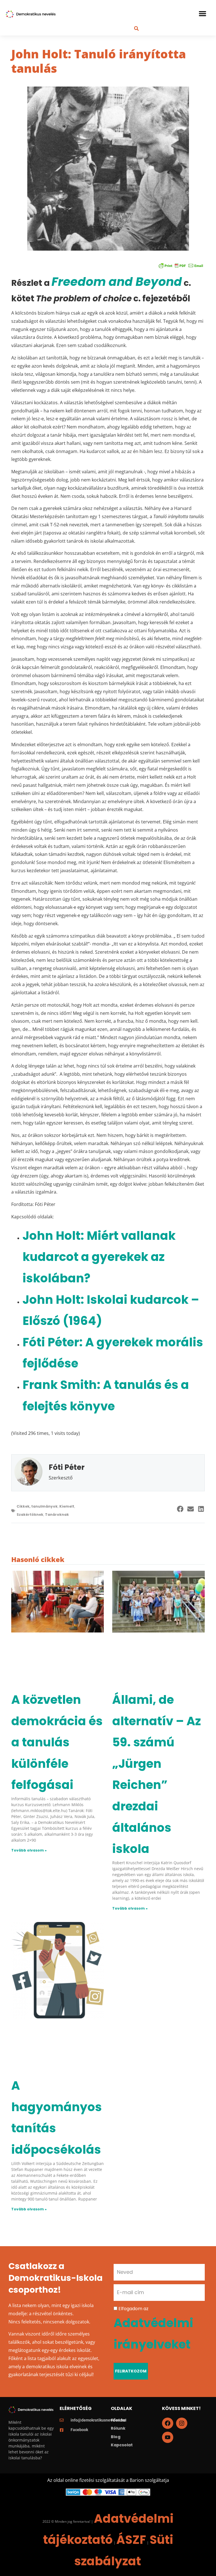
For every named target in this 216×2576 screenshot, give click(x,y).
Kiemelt (67, 1506)
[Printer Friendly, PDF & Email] (181, 265)
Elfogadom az (153, 2328)
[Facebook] (168, 2423)
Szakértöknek (30, 1514)
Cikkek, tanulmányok (37, 1506)
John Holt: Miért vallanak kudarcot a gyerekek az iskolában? (99, 1257)
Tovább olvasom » (29, 1850)
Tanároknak (57, 1514)
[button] (202, 14)
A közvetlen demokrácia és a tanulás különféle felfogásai (57, 1742)
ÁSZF (131, 2540)
